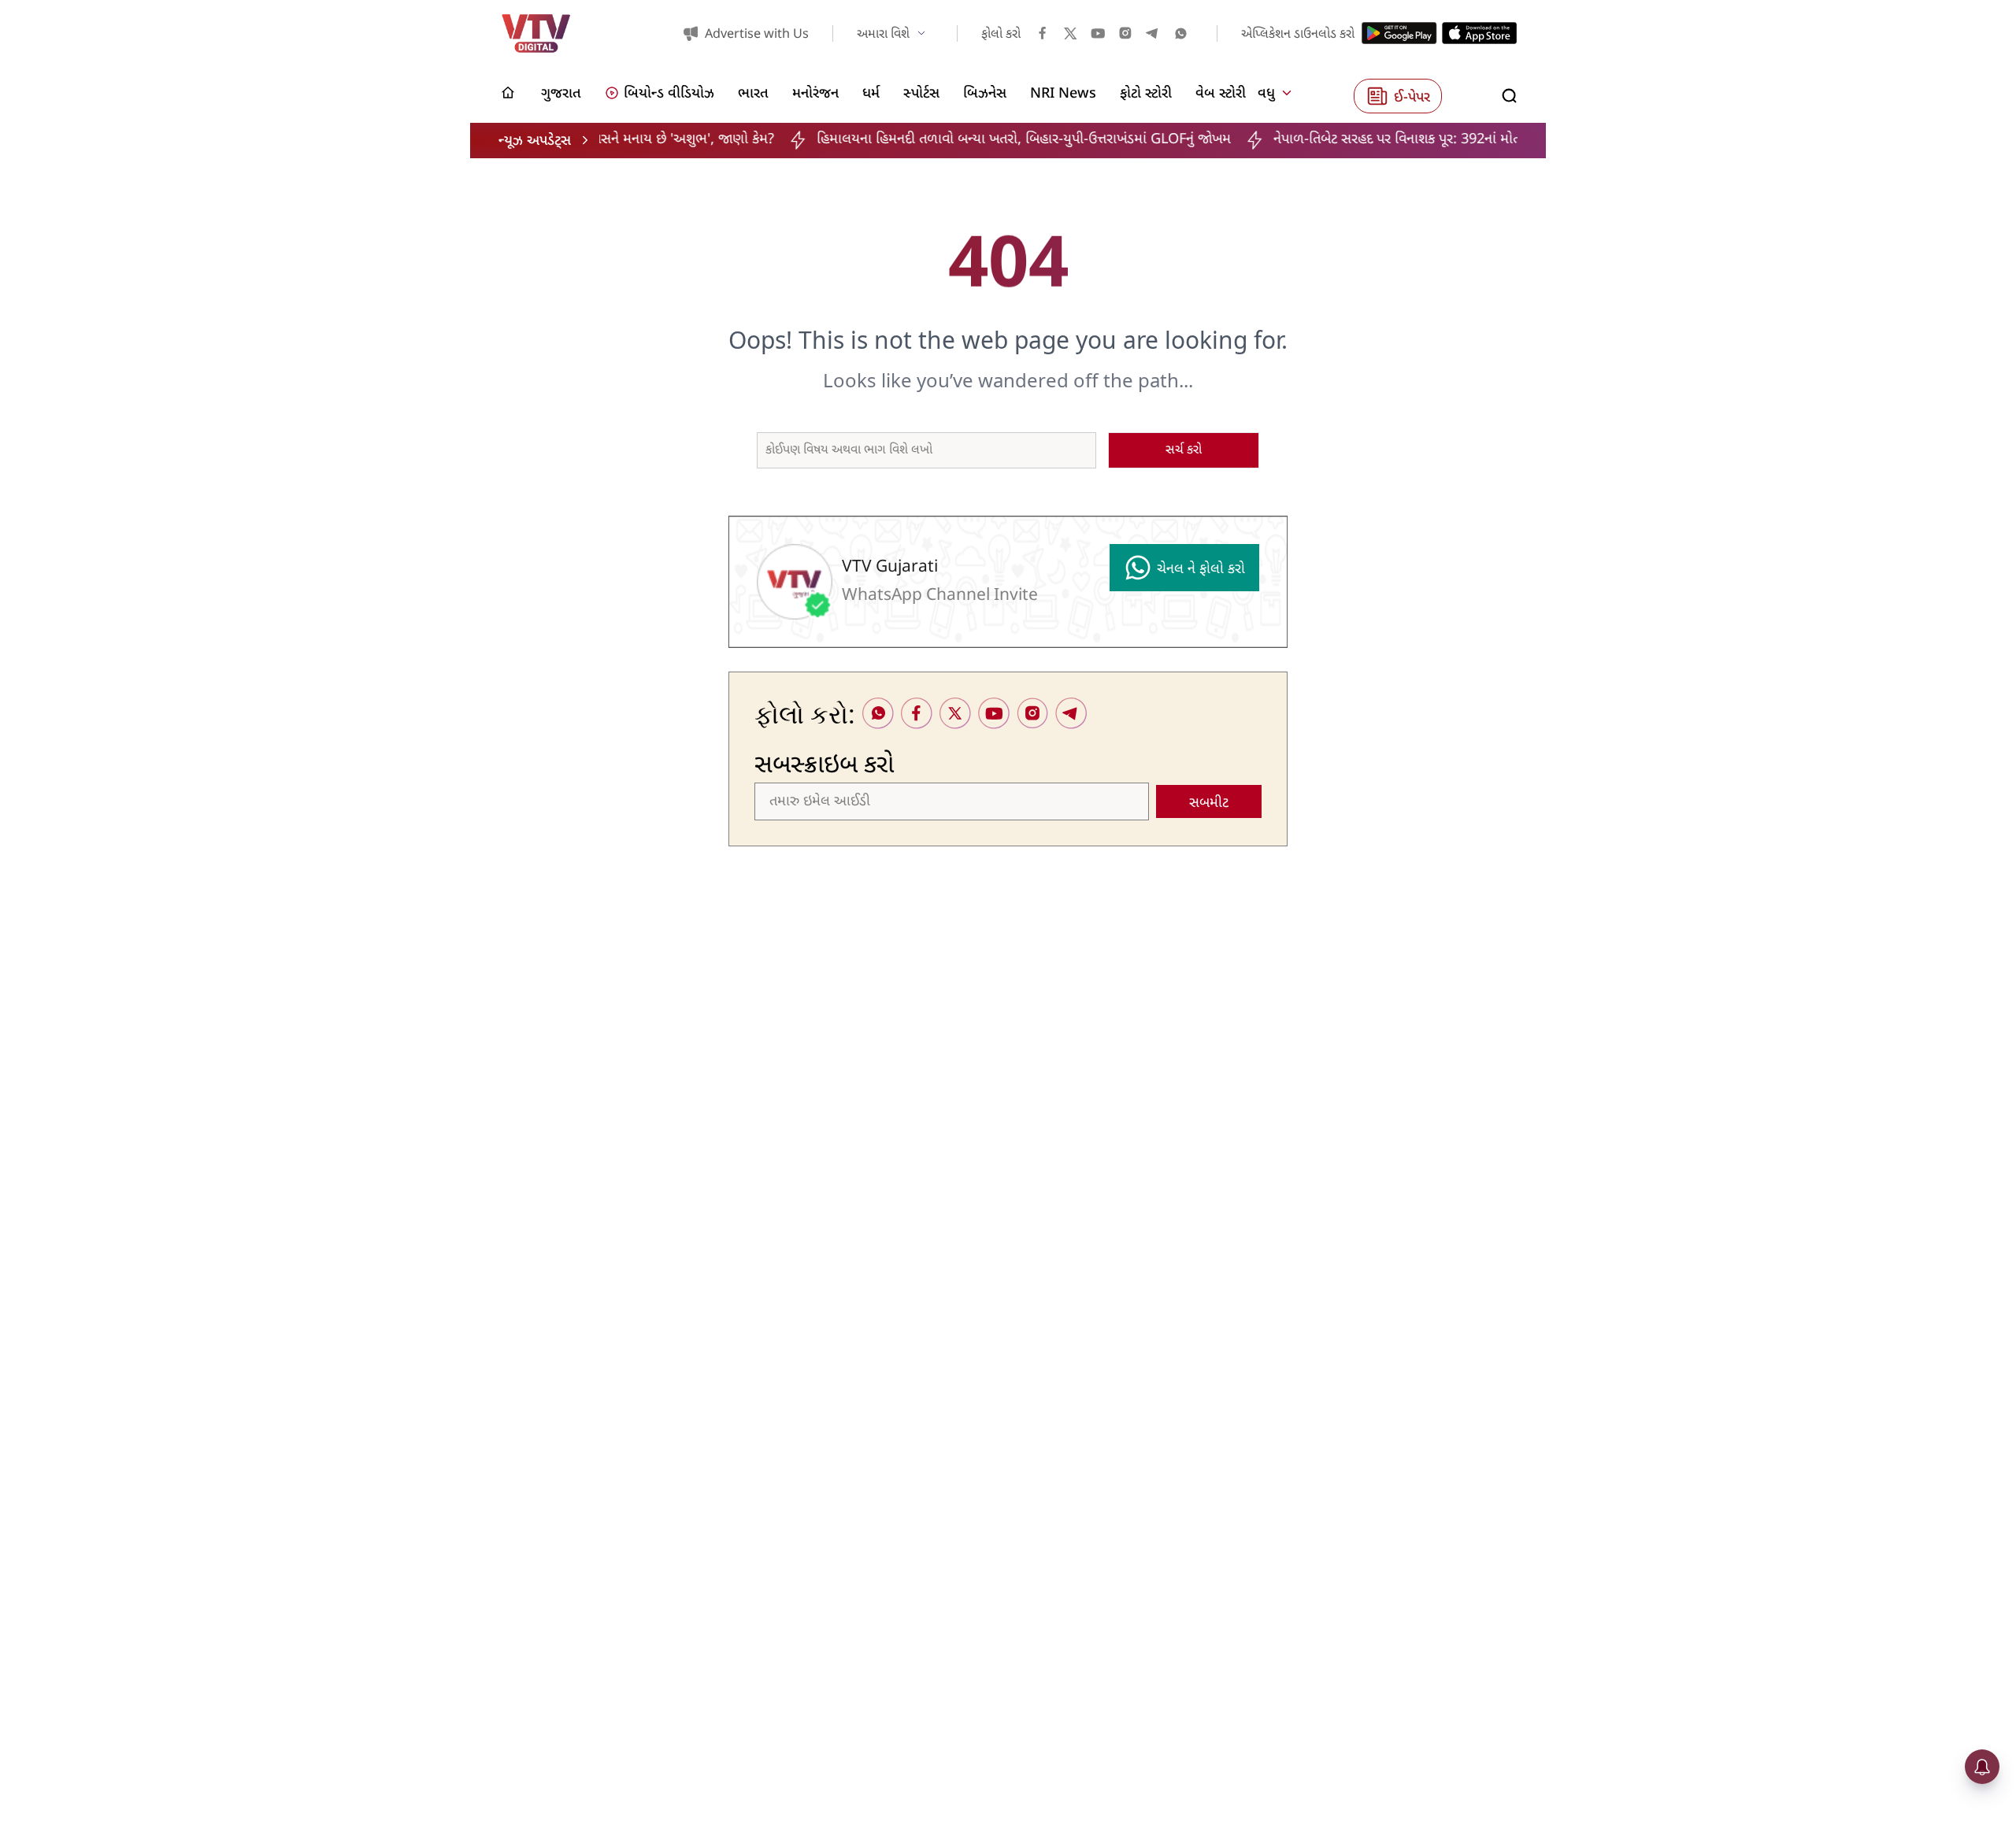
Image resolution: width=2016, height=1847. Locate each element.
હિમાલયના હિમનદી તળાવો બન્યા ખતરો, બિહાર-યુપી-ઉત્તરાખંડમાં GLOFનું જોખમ (969, 140)
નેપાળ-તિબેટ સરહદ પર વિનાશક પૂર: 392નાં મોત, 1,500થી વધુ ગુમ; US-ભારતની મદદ (1440, 140)
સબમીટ (1209, 803)
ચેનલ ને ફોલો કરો (1201, 570)
